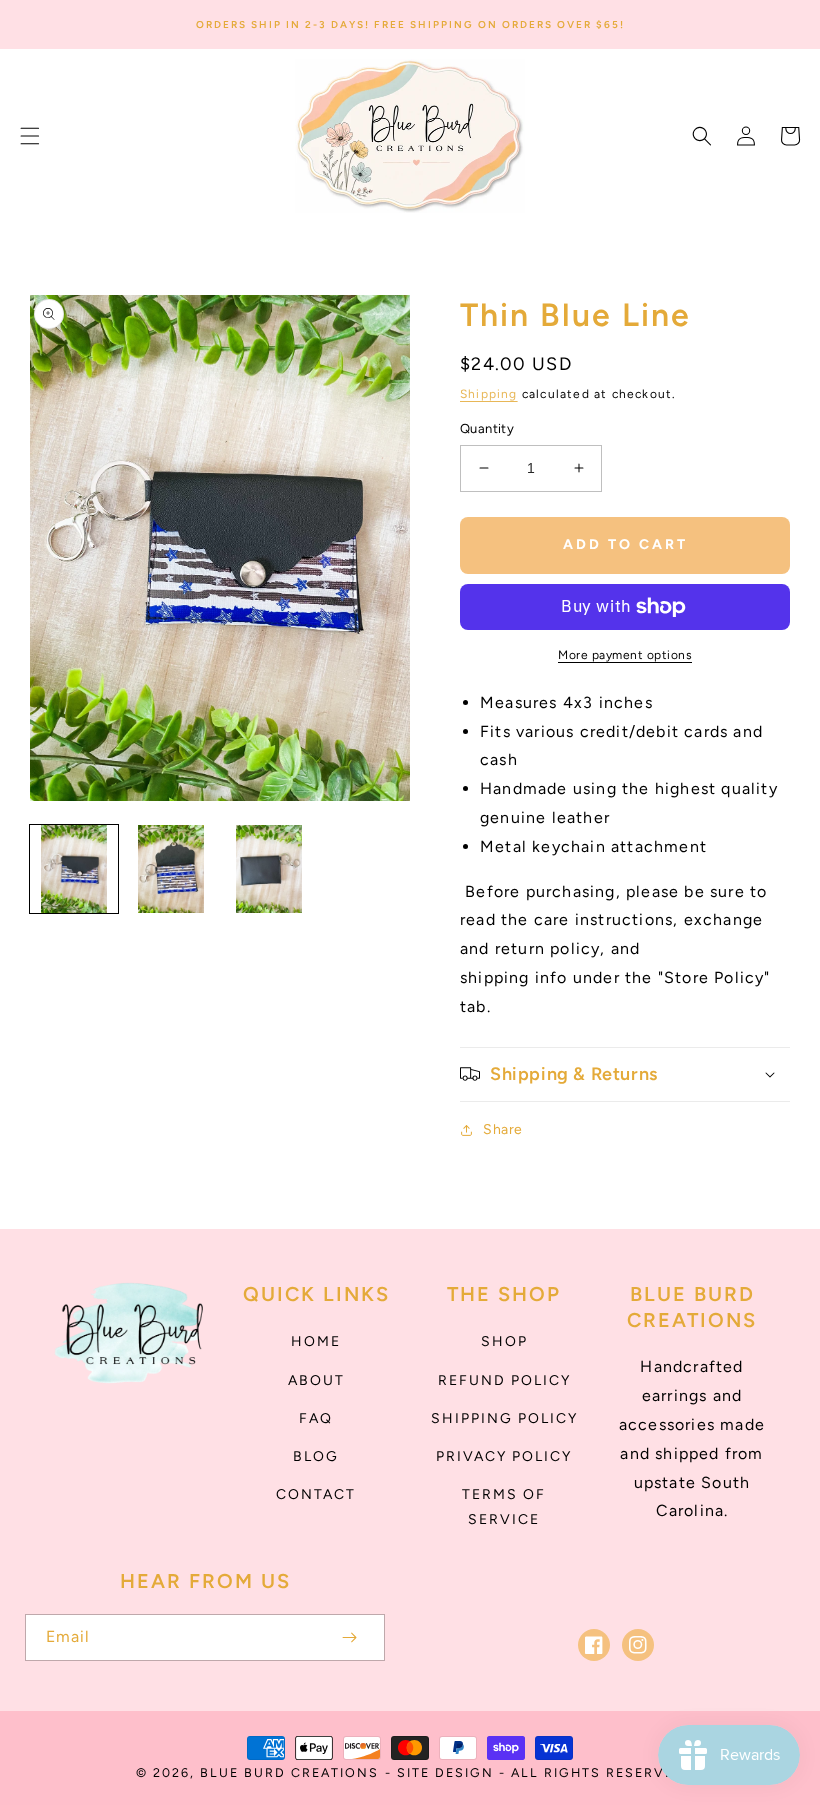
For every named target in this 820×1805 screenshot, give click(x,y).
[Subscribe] (349, 1637)
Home (316, 1341)
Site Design (445, 1772)
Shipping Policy (504, 1418)
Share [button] (503, 1129)
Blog (316, 1456)
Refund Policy (504, 1380)
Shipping (489, 394)
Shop (504, 1341)
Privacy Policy (504, 1456)
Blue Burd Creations (289, 1772)
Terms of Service (504, 1507)
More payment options (625, 655)
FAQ (316, 1418)
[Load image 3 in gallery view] (269, 869)
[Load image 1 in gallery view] (74, 869)
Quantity (487, 428)
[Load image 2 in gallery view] (172, 869)
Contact (316, 1494)
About (316, 1380)
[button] (30, 136)
